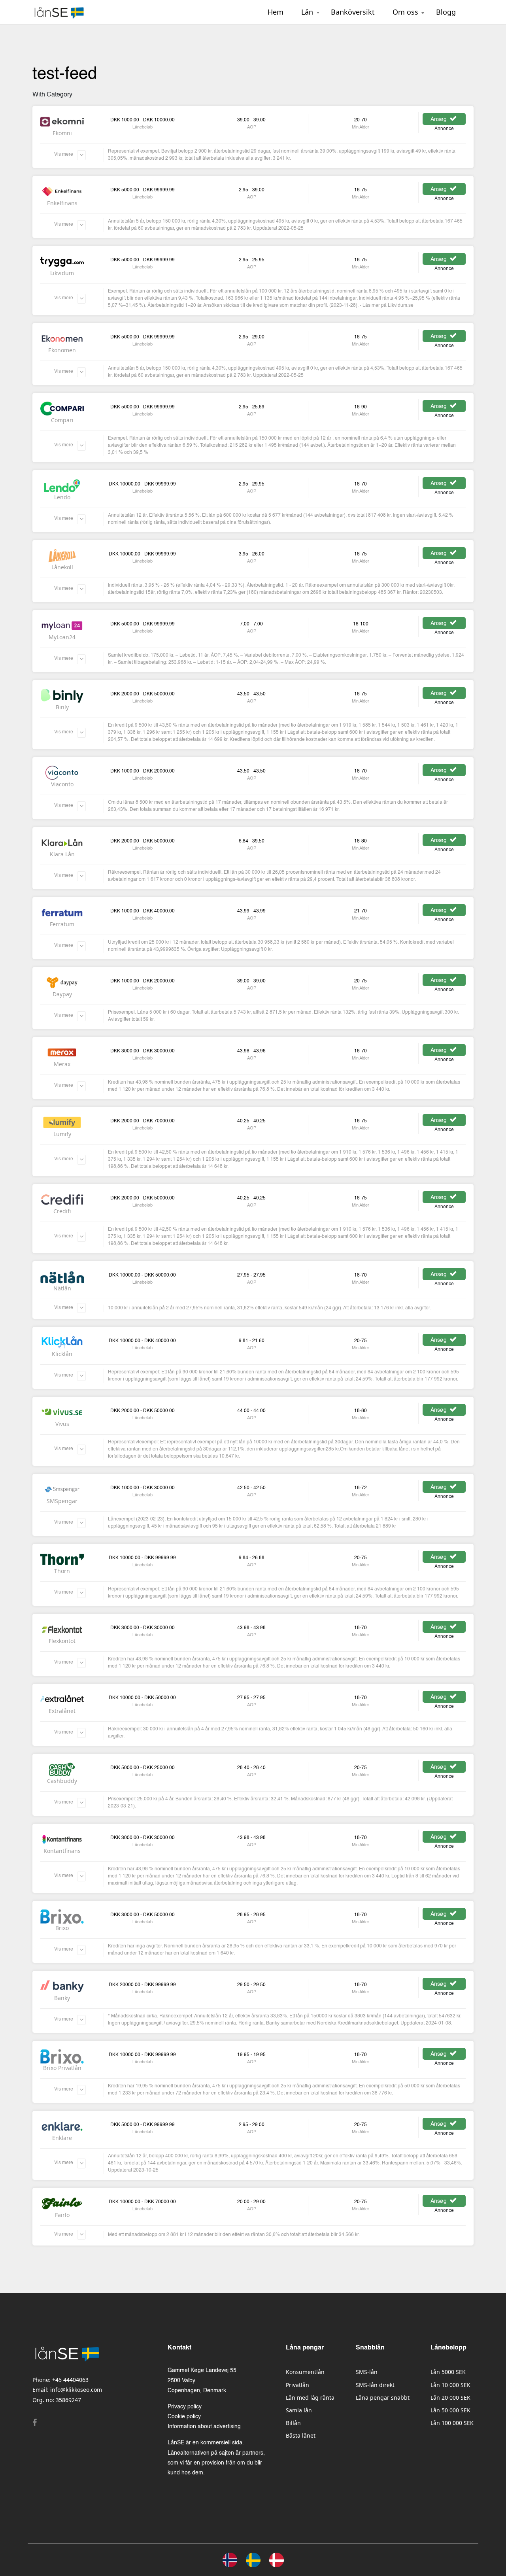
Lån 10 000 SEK (450, 2385)
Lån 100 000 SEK (452, 2423)
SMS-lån (367, 2372)
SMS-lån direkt (375, 2385)
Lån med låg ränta (310, 2398)
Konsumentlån (305, 2372)
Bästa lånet (301, 2435)
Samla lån (299, 2410)
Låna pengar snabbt (383, 2398)
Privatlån (297, 2385)
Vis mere (64, 155)
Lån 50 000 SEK (450, 2410)
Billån (293, 2423)
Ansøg (439, 119)
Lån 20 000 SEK (450, 2398)
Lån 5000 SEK (448, 2372)
